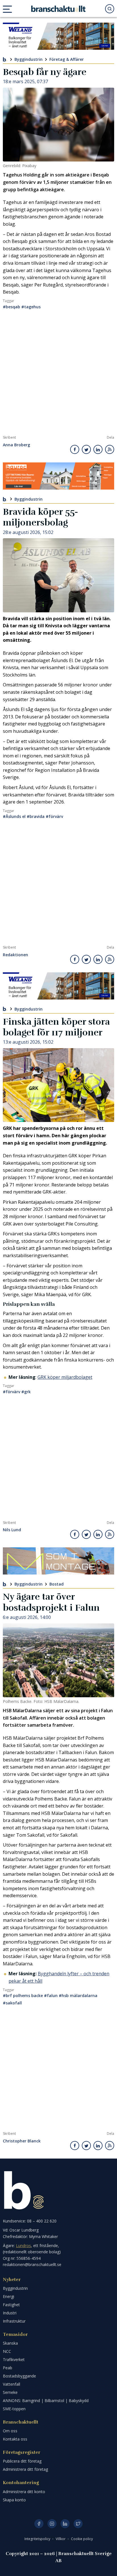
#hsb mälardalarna (78, 1995)
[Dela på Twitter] (86, 449)
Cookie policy (82, 2539)
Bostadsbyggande (19, 2376)
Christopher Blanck (22, 2141)
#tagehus (31, 307)
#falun (51, 1995)
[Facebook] (39, 2524)
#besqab (12, 307)
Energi (9, 2296)
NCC (7, 2351)
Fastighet (11, 2305)
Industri (10, 2313)
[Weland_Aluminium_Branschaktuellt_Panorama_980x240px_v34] (58, 36)
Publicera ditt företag (22, 2461)
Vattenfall (12, 2384)
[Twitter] (78, 2524)
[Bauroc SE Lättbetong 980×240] (58, 476)
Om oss (10, 2431)
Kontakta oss (15, 2439)
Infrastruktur (14, 2321)
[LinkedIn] (65, 2524)
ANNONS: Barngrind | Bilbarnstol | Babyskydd (46, 2401)
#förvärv (54, 816)
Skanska (10, 2343)
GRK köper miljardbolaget (65, 1377)
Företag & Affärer (67, 59)
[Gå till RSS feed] (110, 449)
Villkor (61, 2539)
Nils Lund (12, 1530)
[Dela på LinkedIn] (98, 449)
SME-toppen (14, 2409)
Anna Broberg (16, 445)
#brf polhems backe (23, 1995)
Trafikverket (14, 2359)
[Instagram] (52, 2524)
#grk (26, 1392)
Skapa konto (14, 2500)
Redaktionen (15, 955)
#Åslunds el (14, 816)
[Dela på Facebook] (75, 449)
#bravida (36, 816)
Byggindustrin (29, 59)
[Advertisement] (58, 374)
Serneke (10, 2392)
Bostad (57, 1584)
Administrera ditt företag (25, 2469)
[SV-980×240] (58, 1561)
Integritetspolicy (38, 2539)
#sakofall (12, 2003)
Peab (8, 2368)
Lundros (23, 2246)
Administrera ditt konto (24, 2492)
